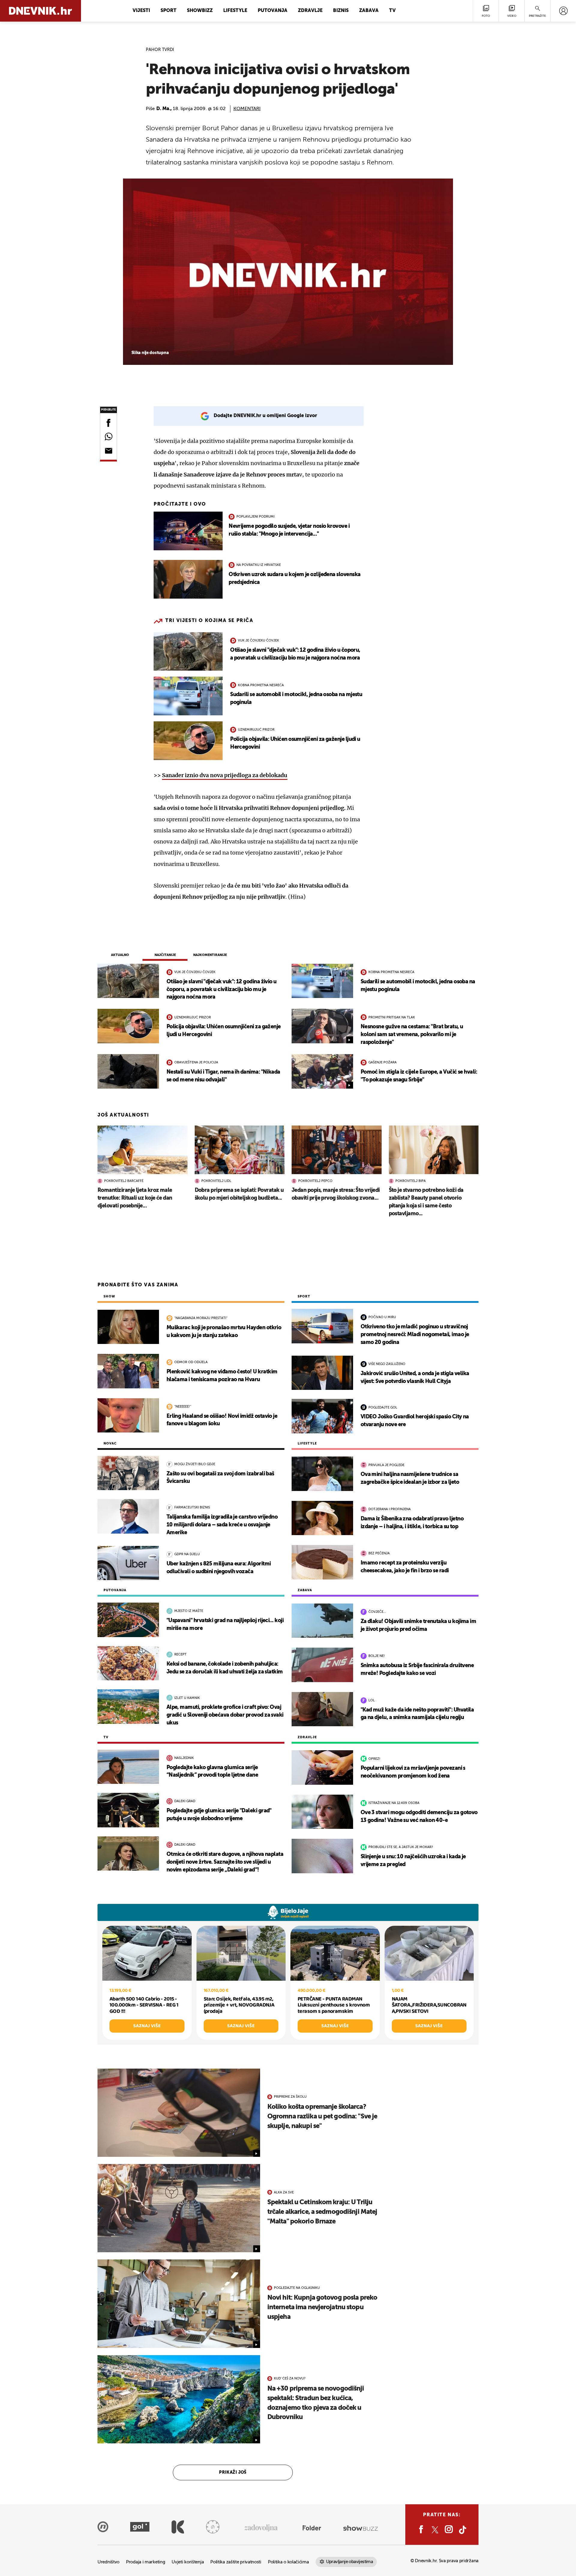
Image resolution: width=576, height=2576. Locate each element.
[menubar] (563, 11)
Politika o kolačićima (288, 2562)
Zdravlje (310, 11)
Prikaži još (233, 2472)
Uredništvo (108, 2562)
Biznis (341, 11)
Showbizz (200, 11)
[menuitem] (563, 11)
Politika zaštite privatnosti (236, 2562)
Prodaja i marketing (145, 2562)
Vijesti (141, 11)
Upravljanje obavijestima (350, 2562)
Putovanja (273, 11)
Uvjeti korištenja (188, 2562)
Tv (392, 11)
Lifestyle (235, 11)
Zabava (369, 11)
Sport (168, 11)
